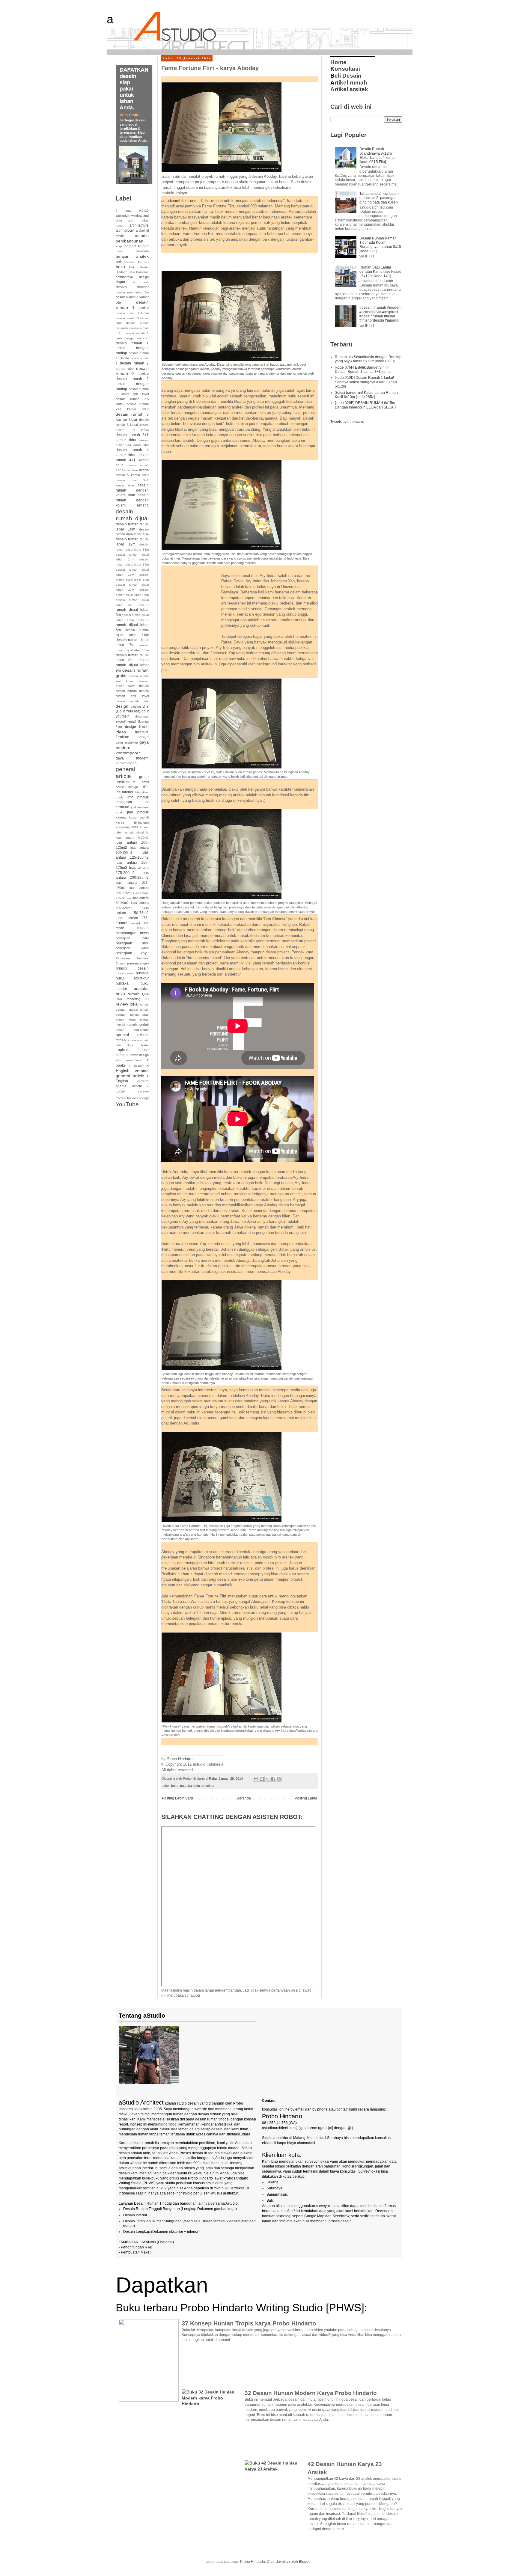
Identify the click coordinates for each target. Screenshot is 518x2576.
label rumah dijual (130, 832)
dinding (136, 707)
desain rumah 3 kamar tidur (132, 417)
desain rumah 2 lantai (132, 371)
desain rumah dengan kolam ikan (132, 490)
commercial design (132, 277)
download (142, 716)
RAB (119, 999)
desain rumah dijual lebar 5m (132, 610)
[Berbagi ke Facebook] (273, 1779)
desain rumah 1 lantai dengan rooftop (132, 348)
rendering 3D (138, 999)
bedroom (142, 251)
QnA (145, 994)
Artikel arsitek (349, 89)
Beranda (244, 1798)
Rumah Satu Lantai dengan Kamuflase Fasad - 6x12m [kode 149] (380, 272)
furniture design (132, 737)
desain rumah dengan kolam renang (132, 500)
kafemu (121, 817)
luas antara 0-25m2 (132, 838)
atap (119, 246)
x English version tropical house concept (132, 1092)
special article (132, 1035)
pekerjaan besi (132, 943)
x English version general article (132, 1071)
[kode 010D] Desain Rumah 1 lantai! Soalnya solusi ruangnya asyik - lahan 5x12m (366, 382)
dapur (121, 282)
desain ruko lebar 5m (132, 292)
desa (145, 282)
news (144, 933)
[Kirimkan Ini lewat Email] (256, 1779)
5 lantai (124, 211)
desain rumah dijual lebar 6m (132, 625)
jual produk (138, 812)
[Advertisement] (231, 261)
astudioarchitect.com (179, 201)
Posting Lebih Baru (177, 1798)
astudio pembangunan (132, 238)
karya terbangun (132, 822)
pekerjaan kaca (132, 948)
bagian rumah (137, 246)
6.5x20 (144, 211)
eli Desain (346, 76)
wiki (118, 1060)
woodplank (134, 1060)
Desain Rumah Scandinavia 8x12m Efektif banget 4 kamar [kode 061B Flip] (378, 155)
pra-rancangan (138, 963)
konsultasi (123, 827)
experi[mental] (126, 721)
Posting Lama (306, 1798)
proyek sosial (125, 973)
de (134, 282)
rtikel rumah (349, 83)
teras (119, 1040)
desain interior (132, 287)
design (122, 706)
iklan (138, 792)
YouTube (127, 1104)
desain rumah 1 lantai (132, 305)
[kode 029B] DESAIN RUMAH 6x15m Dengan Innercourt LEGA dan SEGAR (366, 405)
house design (127, 787)
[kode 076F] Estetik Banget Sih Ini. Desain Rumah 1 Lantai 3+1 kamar (363, 370)
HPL (145, 787)
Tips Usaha (138, 1045)
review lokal (127, 1004)
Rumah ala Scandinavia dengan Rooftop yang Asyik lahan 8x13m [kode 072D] (368, 359)
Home (338, 62)
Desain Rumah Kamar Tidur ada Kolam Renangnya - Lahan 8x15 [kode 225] (380, 245)
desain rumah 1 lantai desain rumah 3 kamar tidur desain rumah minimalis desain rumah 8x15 (132, 323)
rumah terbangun (132, 1030)
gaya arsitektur (127, 742)
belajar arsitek (132, 256)
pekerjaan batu (132, 938)
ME (146, 923)
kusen (144, 827)
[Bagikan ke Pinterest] (279, 1779)
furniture (142, 732)
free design (126, 727)
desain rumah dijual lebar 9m (132, 665)
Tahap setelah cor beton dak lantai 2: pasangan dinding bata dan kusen (379, 198)
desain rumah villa (132, 701)
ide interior (125, 792)
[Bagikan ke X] (267, 1779)
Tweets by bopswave (347, 422)
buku (175, 1786)
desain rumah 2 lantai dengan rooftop (132, 384)
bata (119, 251)
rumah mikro (126, 1020)
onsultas (344, 69)
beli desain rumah (132, 262)
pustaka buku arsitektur (197, 1786)
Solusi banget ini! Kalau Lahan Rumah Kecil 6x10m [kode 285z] (366, 395)
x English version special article (132, 1081)
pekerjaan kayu (132, 953)
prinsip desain (132, 968)
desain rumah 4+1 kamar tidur (132, 460)
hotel (145, 782)
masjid (136, 923)
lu (147, 832)
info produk (138, 797)
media (120, 928)
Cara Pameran (139, 272)
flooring (143, 721)
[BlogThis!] (262, 1779)
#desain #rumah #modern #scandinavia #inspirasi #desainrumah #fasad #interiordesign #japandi (381, 314)
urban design (139, 1055)
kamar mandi (139, 817)
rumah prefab (138, 1024)
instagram (124, 802)
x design (136, 1066)
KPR (135, 827)
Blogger (305, 2562)
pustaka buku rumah (132, 991)
